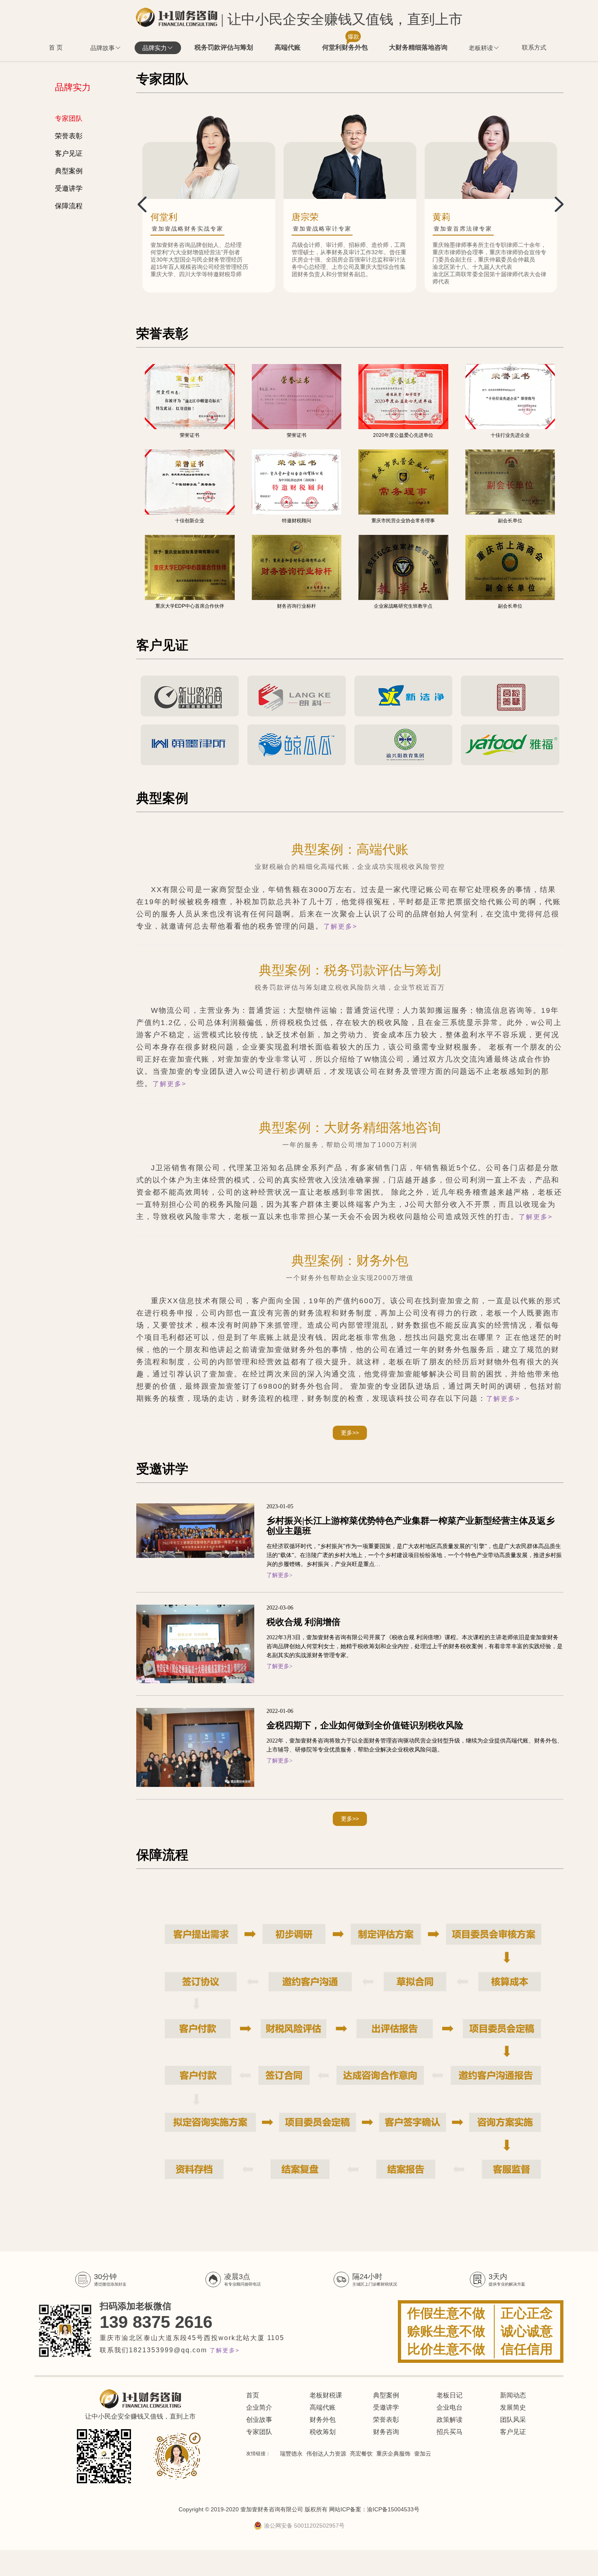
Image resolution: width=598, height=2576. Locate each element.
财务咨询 (386, 2432)
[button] (554, 203)
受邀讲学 (69, 189)
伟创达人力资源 (326, 2454)
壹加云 (423, 2454)
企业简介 (259, 2407)
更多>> (350, 1433)
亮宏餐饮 (361, 2454)
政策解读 (450, 2420)
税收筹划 (323, 2432)
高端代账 (288, 47)
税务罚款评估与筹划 (224, 47)
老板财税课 (326, 2395)
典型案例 (69, 171)
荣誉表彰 (69, 136)
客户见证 (69, 154)
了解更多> (340, 926)
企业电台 (450, 2407)
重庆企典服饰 (393, 2454)
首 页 (56, 47)
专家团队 (69, 119)
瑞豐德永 (291, 2454)
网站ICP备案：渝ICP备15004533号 (374, 2509)
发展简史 (513, 2407)
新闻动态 (513, 2395)
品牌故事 (103, 48)
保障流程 (69, 206)
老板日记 (450, 2395)
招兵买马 (450, 2432)
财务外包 (323, 2420)
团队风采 (513, 2420)
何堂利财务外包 (345, 46)
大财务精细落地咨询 (418, 47)
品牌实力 (155, 48)
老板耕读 (481, 48)
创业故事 (259, 2420)
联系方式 (534, 47)
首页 (253, 2395)
